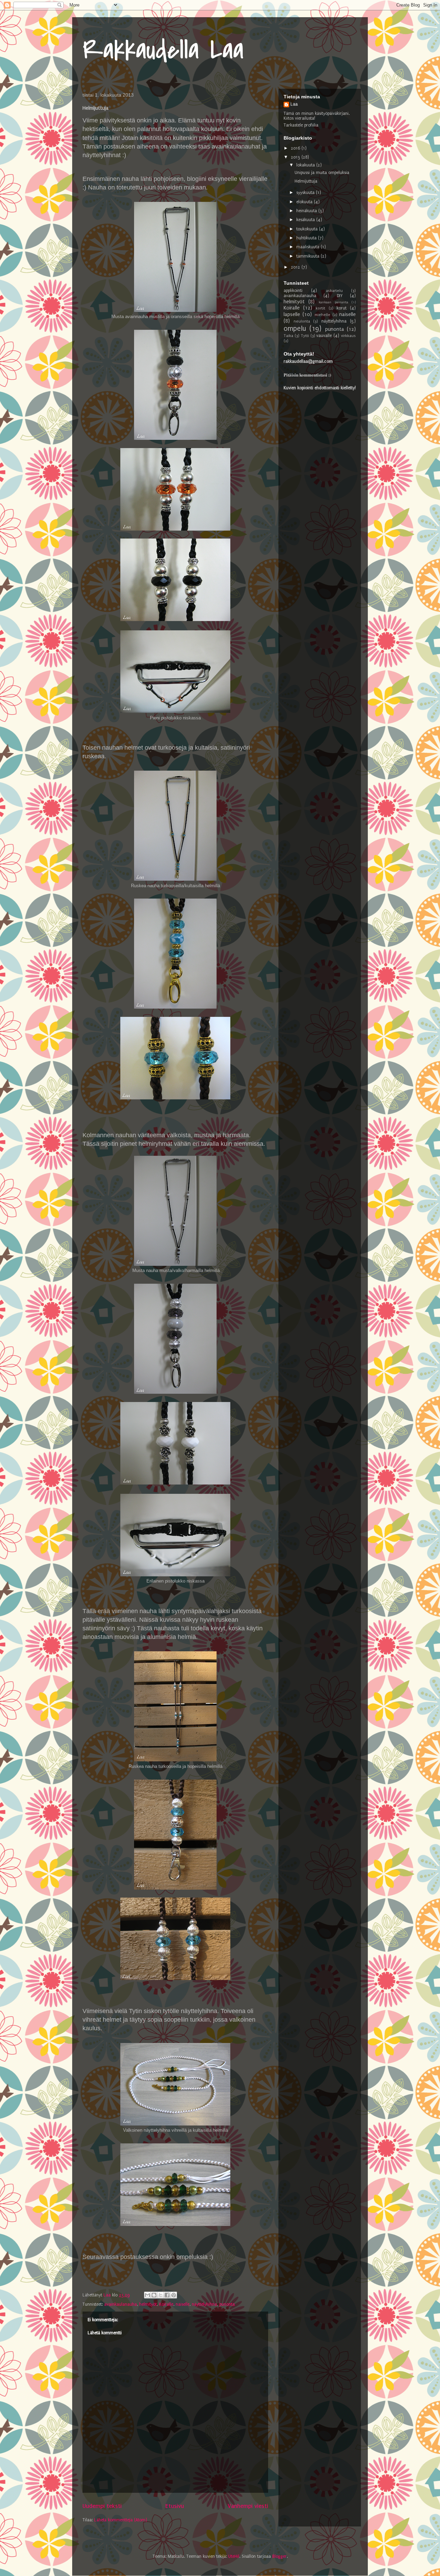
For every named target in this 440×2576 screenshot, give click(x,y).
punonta (227, 2304)
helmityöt (148, 2304)
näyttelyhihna (204, 2304)
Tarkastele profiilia (301, 125)
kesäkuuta (306, 220)
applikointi (293, 291)
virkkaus (348, 336)
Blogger (279, 2556)
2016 (296, 148)
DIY (340, 296)
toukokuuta (308, 229)
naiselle (183, 2304)
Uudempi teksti (102, 2506)
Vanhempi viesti (248, 2506)
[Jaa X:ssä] (161, 2295)
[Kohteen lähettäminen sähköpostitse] (147, 2295)
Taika (288, 336)
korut (342, 308)
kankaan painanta (333, 302)
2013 (296, 157)
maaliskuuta (309, 247)
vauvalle (324, 336)
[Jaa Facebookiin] (167, 2295)
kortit (320, 308)
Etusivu (175, 2506)
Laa (294, 104)
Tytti (305, 336)
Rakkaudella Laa (163, 50)
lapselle (292, 314)
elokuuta (305, 202)
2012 (296, 267)
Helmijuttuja (306, 181)
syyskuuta (306, 193)
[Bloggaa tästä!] (154, 2295)
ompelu (295, 329)
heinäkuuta (307, 211)
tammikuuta (309, 256)
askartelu (334, 291)
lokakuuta (306, 165)
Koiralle (166, 2304)
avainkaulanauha (120, 2304)
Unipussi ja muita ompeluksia (322, 173)
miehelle (322, 315)
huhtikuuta (307, 238)
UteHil (234, 2556)
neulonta (302, 321)
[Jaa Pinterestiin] (174, 2295)
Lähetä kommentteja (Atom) (121, 2520)
